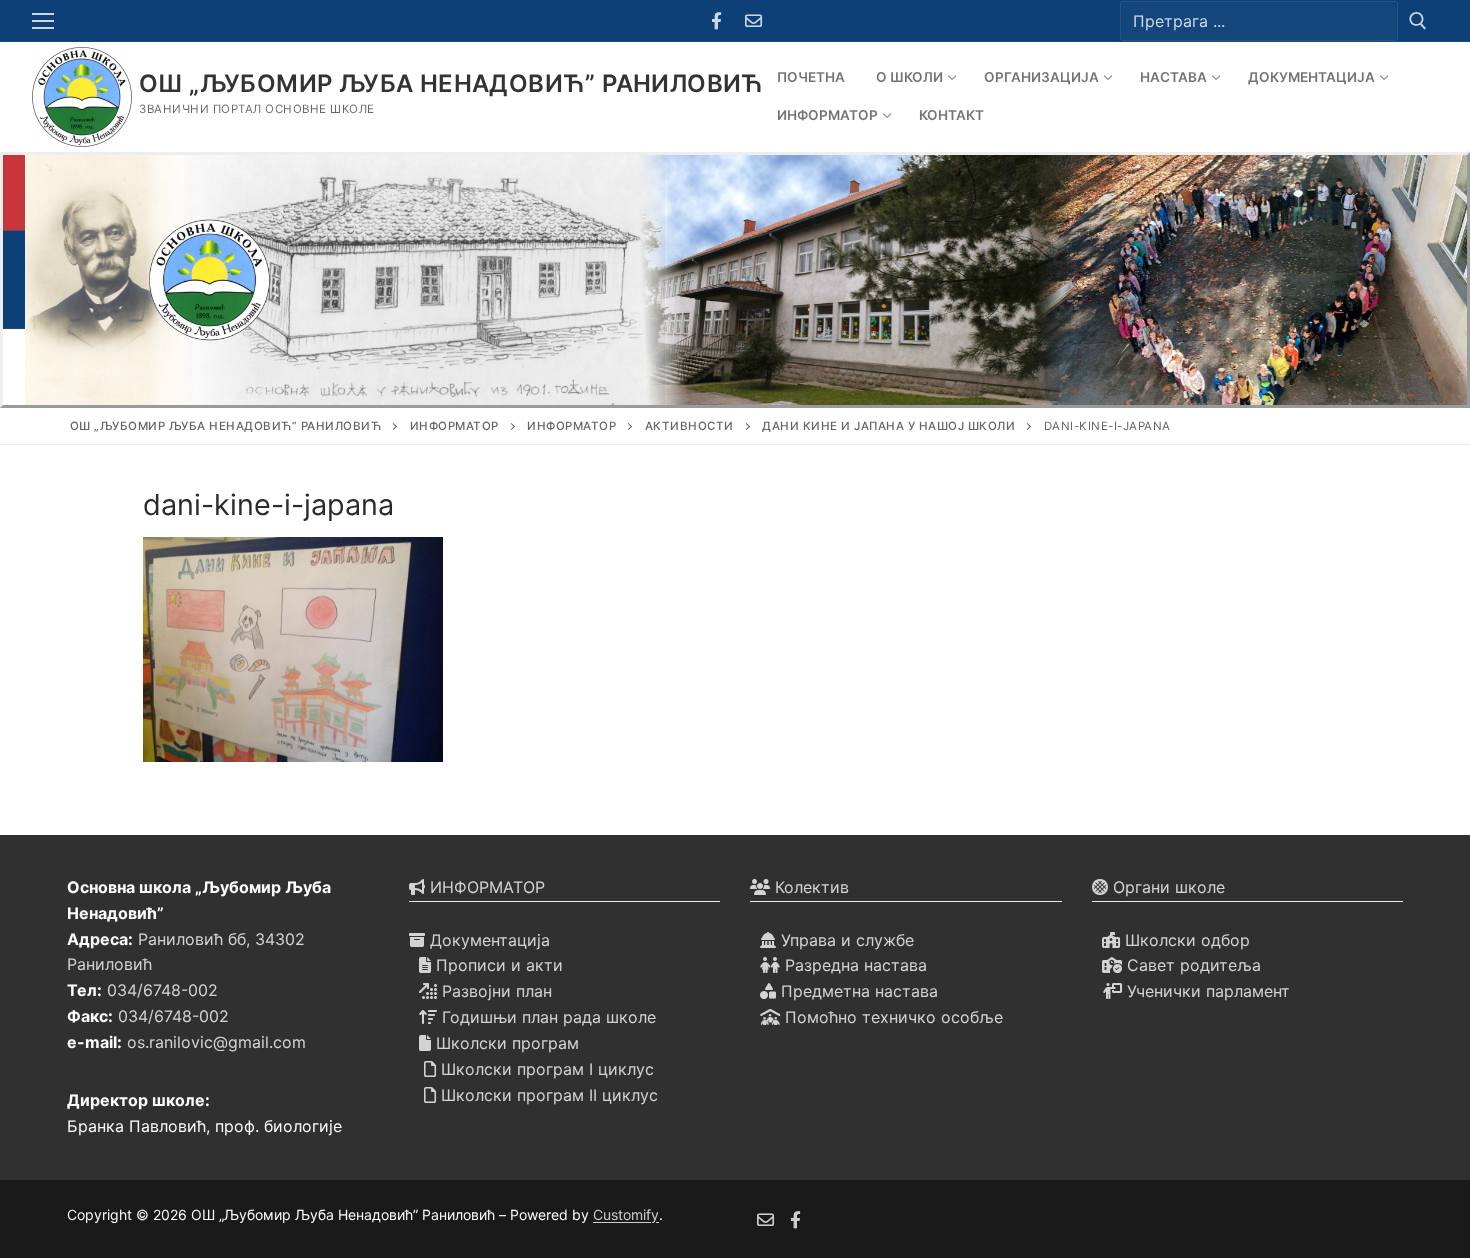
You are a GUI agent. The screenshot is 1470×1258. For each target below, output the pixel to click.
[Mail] (753, 21)
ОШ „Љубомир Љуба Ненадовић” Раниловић (451, 83)
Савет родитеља (1191, 965)
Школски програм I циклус (545, 1069)
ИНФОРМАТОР (485, 887)
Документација (487, 940)
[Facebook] (716, 21)
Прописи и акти (497, 965)
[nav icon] (47, 21)
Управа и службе (845, 940)
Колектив (809, 887)
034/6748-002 (162, 990)
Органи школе (1166, 887)
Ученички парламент (1206, 991)
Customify (626, 1214)
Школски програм (505, 1043)
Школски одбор (1185, 940)
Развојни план (494, 991)
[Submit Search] (1418, 20)
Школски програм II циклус (547, 1095)
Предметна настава (857, 991)
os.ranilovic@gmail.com (216, 1042)
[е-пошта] (765, 1219)
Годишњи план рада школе (546, 1017)
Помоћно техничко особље (891, 1017)
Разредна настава (853, 965)
